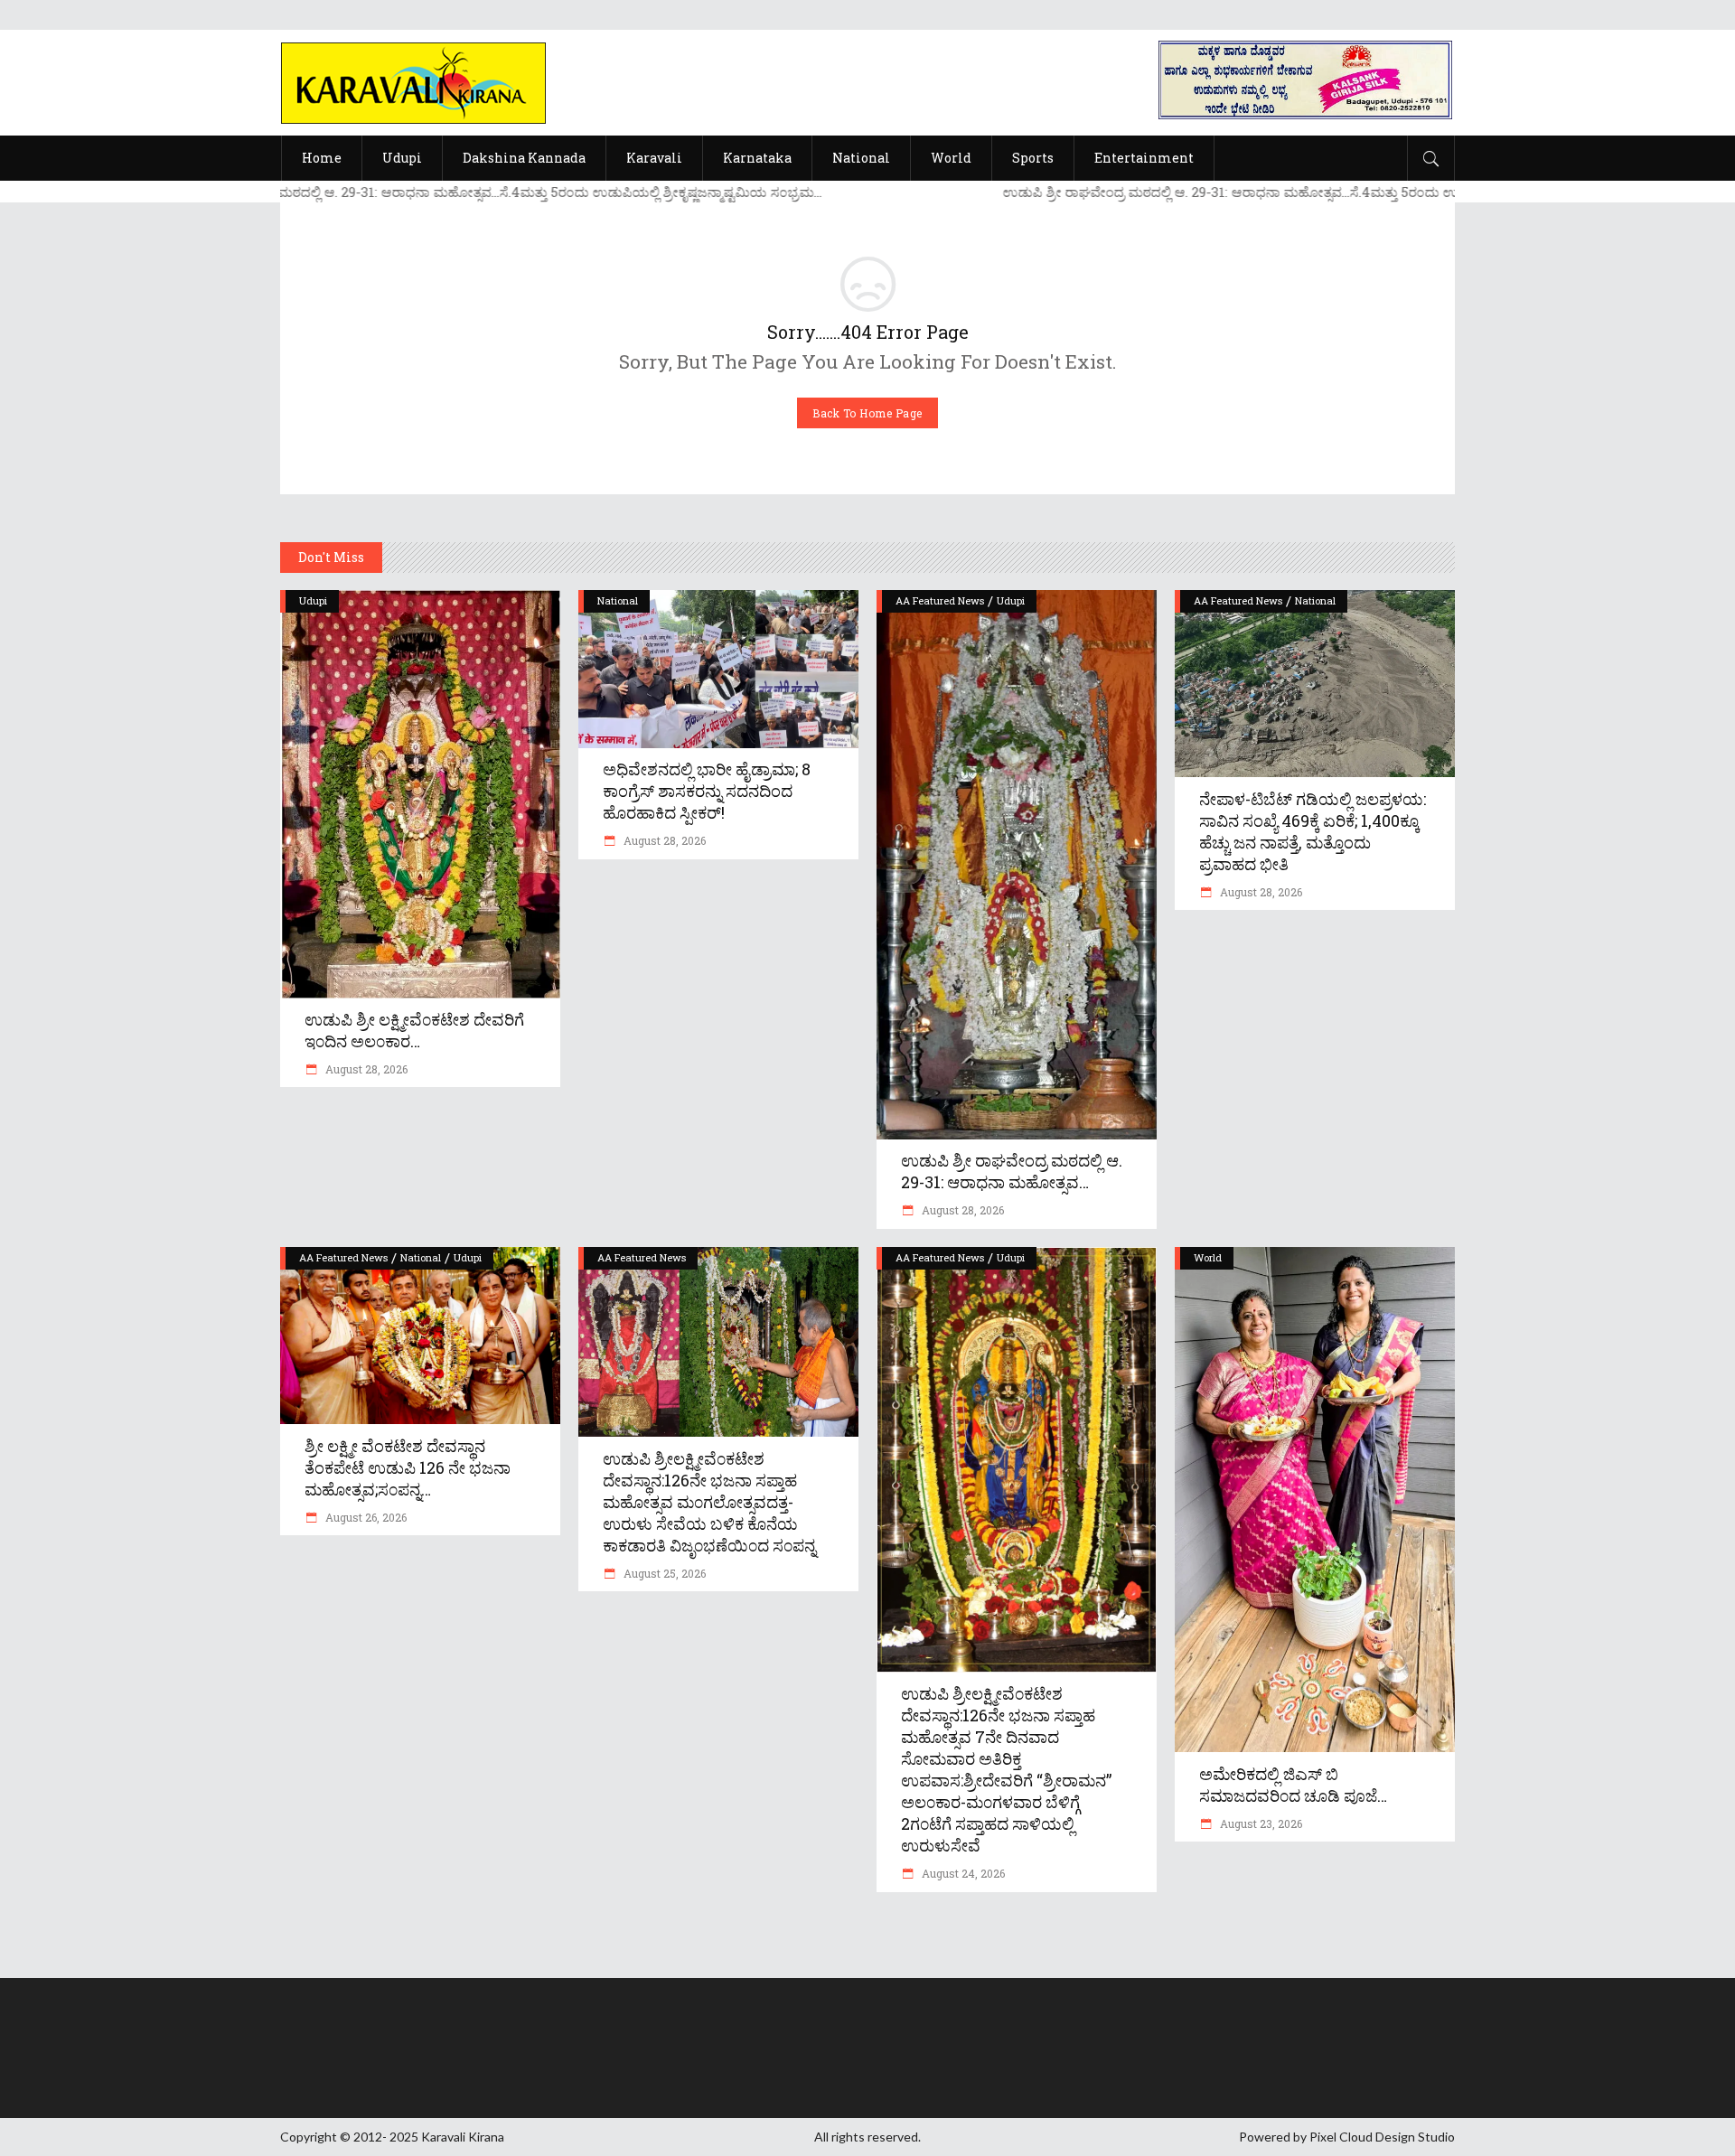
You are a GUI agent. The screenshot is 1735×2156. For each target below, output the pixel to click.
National (618, 600)
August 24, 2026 (962, 1873)
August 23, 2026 (1260, 1823)
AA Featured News (940, 600)
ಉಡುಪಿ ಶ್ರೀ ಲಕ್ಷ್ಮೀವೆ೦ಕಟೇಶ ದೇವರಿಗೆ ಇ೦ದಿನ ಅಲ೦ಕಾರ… (414, 1030)
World (1208, 1257)
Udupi (313, 600)
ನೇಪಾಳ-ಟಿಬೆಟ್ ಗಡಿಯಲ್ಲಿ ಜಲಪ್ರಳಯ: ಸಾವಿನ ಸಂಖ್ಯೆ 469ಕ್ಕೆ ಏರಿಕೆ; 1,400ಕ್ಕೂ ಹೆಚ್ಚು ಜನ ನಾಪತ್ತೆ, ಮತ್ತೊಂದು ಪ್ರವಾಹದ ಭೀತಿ (1313, 831)
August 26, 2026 (365, 1517)
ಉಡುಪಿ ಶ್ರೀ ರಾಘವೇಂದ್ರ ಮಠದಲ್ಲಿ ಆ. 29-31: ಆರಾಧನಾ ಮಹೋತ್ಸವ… (1012, 1171)
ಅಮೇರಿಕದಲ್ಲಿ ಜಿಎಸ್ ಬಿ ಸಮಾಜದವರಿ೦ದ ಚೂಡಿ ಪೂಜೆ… (1293, 1785)
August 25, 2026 (663, 1573)
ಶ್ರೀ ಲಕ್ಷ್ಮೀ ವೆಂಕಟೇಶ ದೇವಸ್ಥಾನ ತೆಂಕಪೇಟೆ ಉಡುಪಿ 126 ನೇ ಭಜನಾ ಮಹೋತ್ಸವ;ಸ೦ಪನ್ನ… (408, 1467)
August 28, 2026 (365, 1069)
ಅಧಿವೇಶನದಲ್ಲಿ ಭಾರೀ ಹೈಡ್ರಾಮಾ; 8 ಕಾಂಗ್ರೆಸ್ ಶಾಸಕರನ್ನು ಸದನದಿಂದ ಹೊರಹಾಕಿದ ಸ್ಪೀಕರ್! (707, 791)
